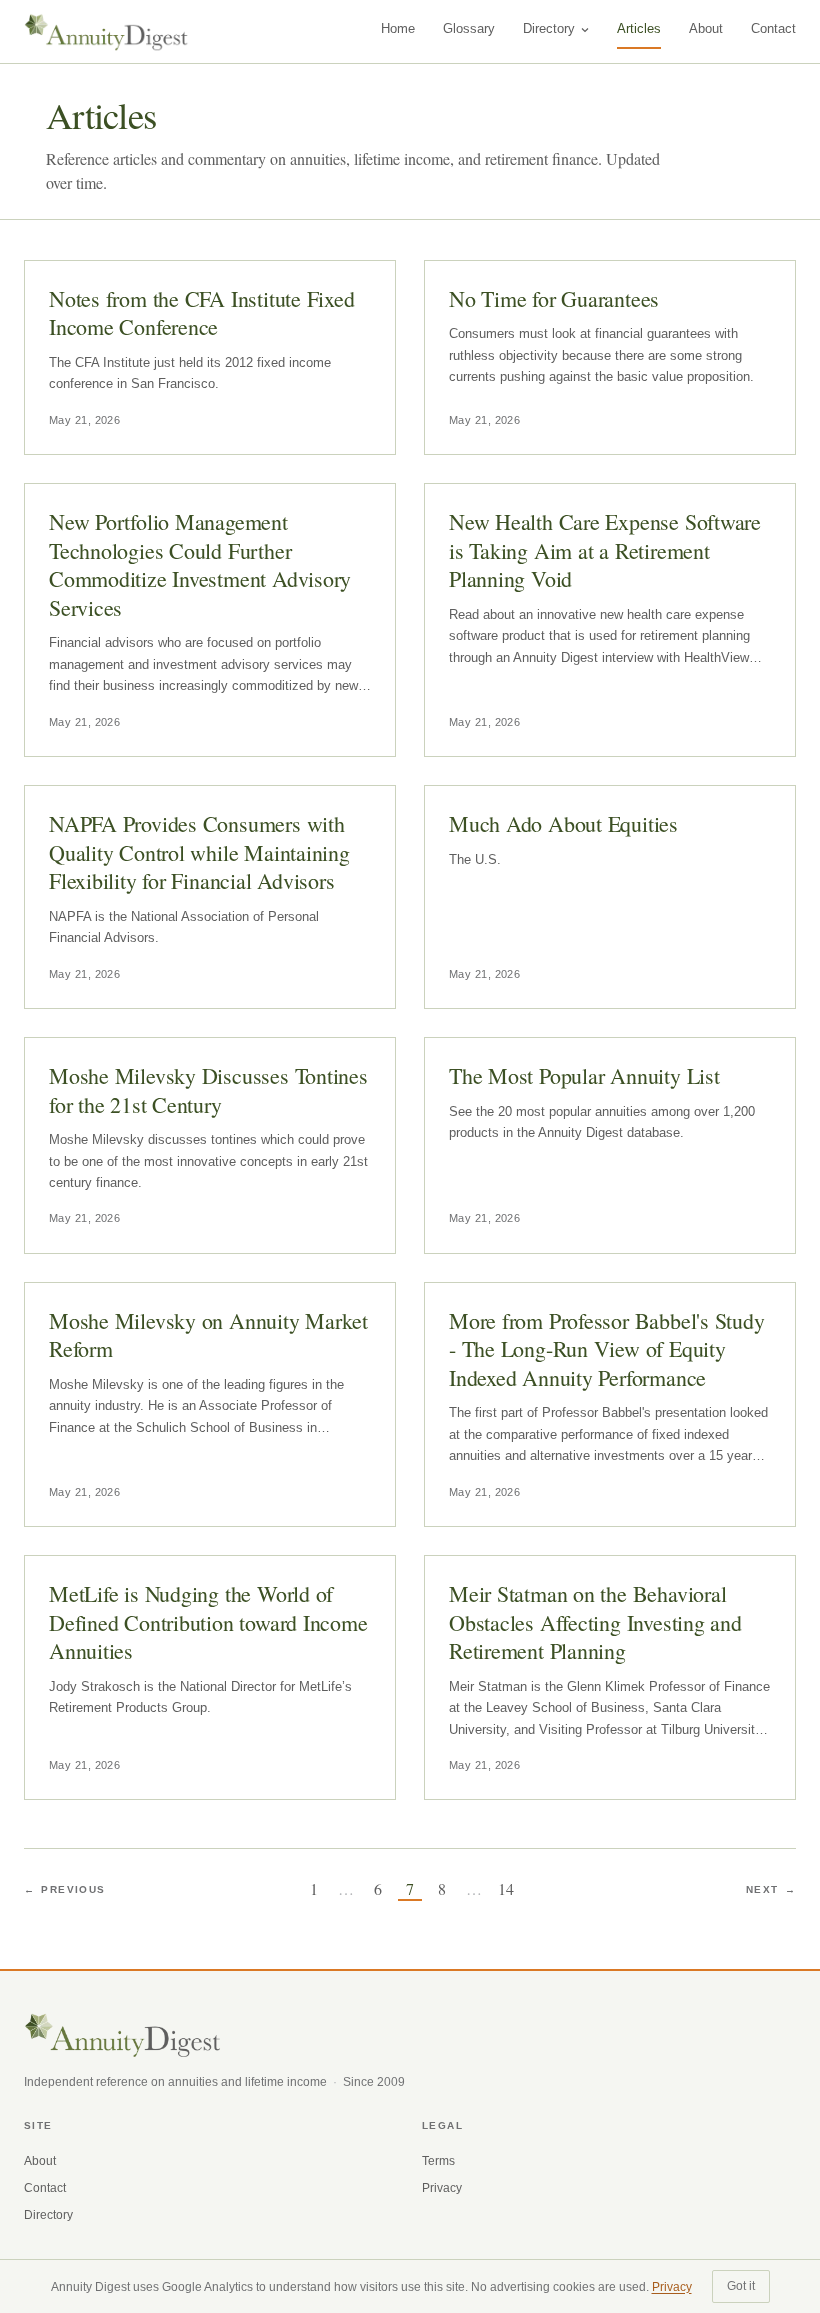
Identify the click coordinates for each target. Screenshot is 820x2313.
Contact (773, 28)
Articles (639, 28)
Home (398, 28)
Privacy (442, 2188)
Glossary (469, 28)
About (706, 28)
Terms (438, 2161)
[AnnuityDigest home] (106, 32)
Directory (549, 28)
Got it (741, 2286)
